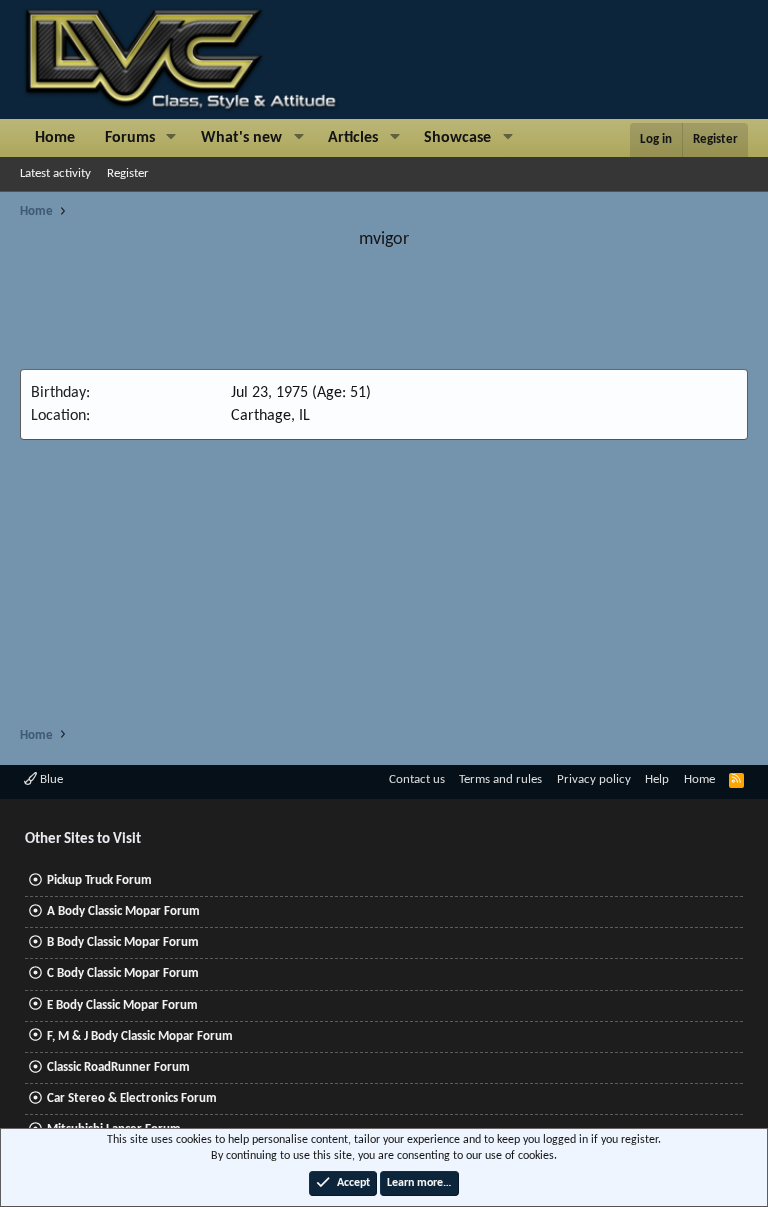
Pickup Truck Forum (99, 880)
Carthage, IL (270, 416)
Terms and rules (500, 779)
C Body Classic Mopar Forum (123, 973)
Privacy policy (594, 779)
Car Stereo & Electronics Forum (132, 1098)
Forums (130, 138)
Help (657, 779)
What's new (241, 138)
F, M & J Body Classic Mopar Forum (140, 1036)
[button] (171, 138)
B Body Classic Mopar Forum (123, 942)
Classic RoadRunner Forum (118, 1067)
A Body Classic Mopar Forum (123, 911)
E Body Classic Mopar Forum (122, 1005)
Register (128, 173)
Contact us (417, 779)
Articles (353, 138)
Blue (50, 779)
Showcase (457, 138)
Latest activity (55, 173)
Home (55, 138)
